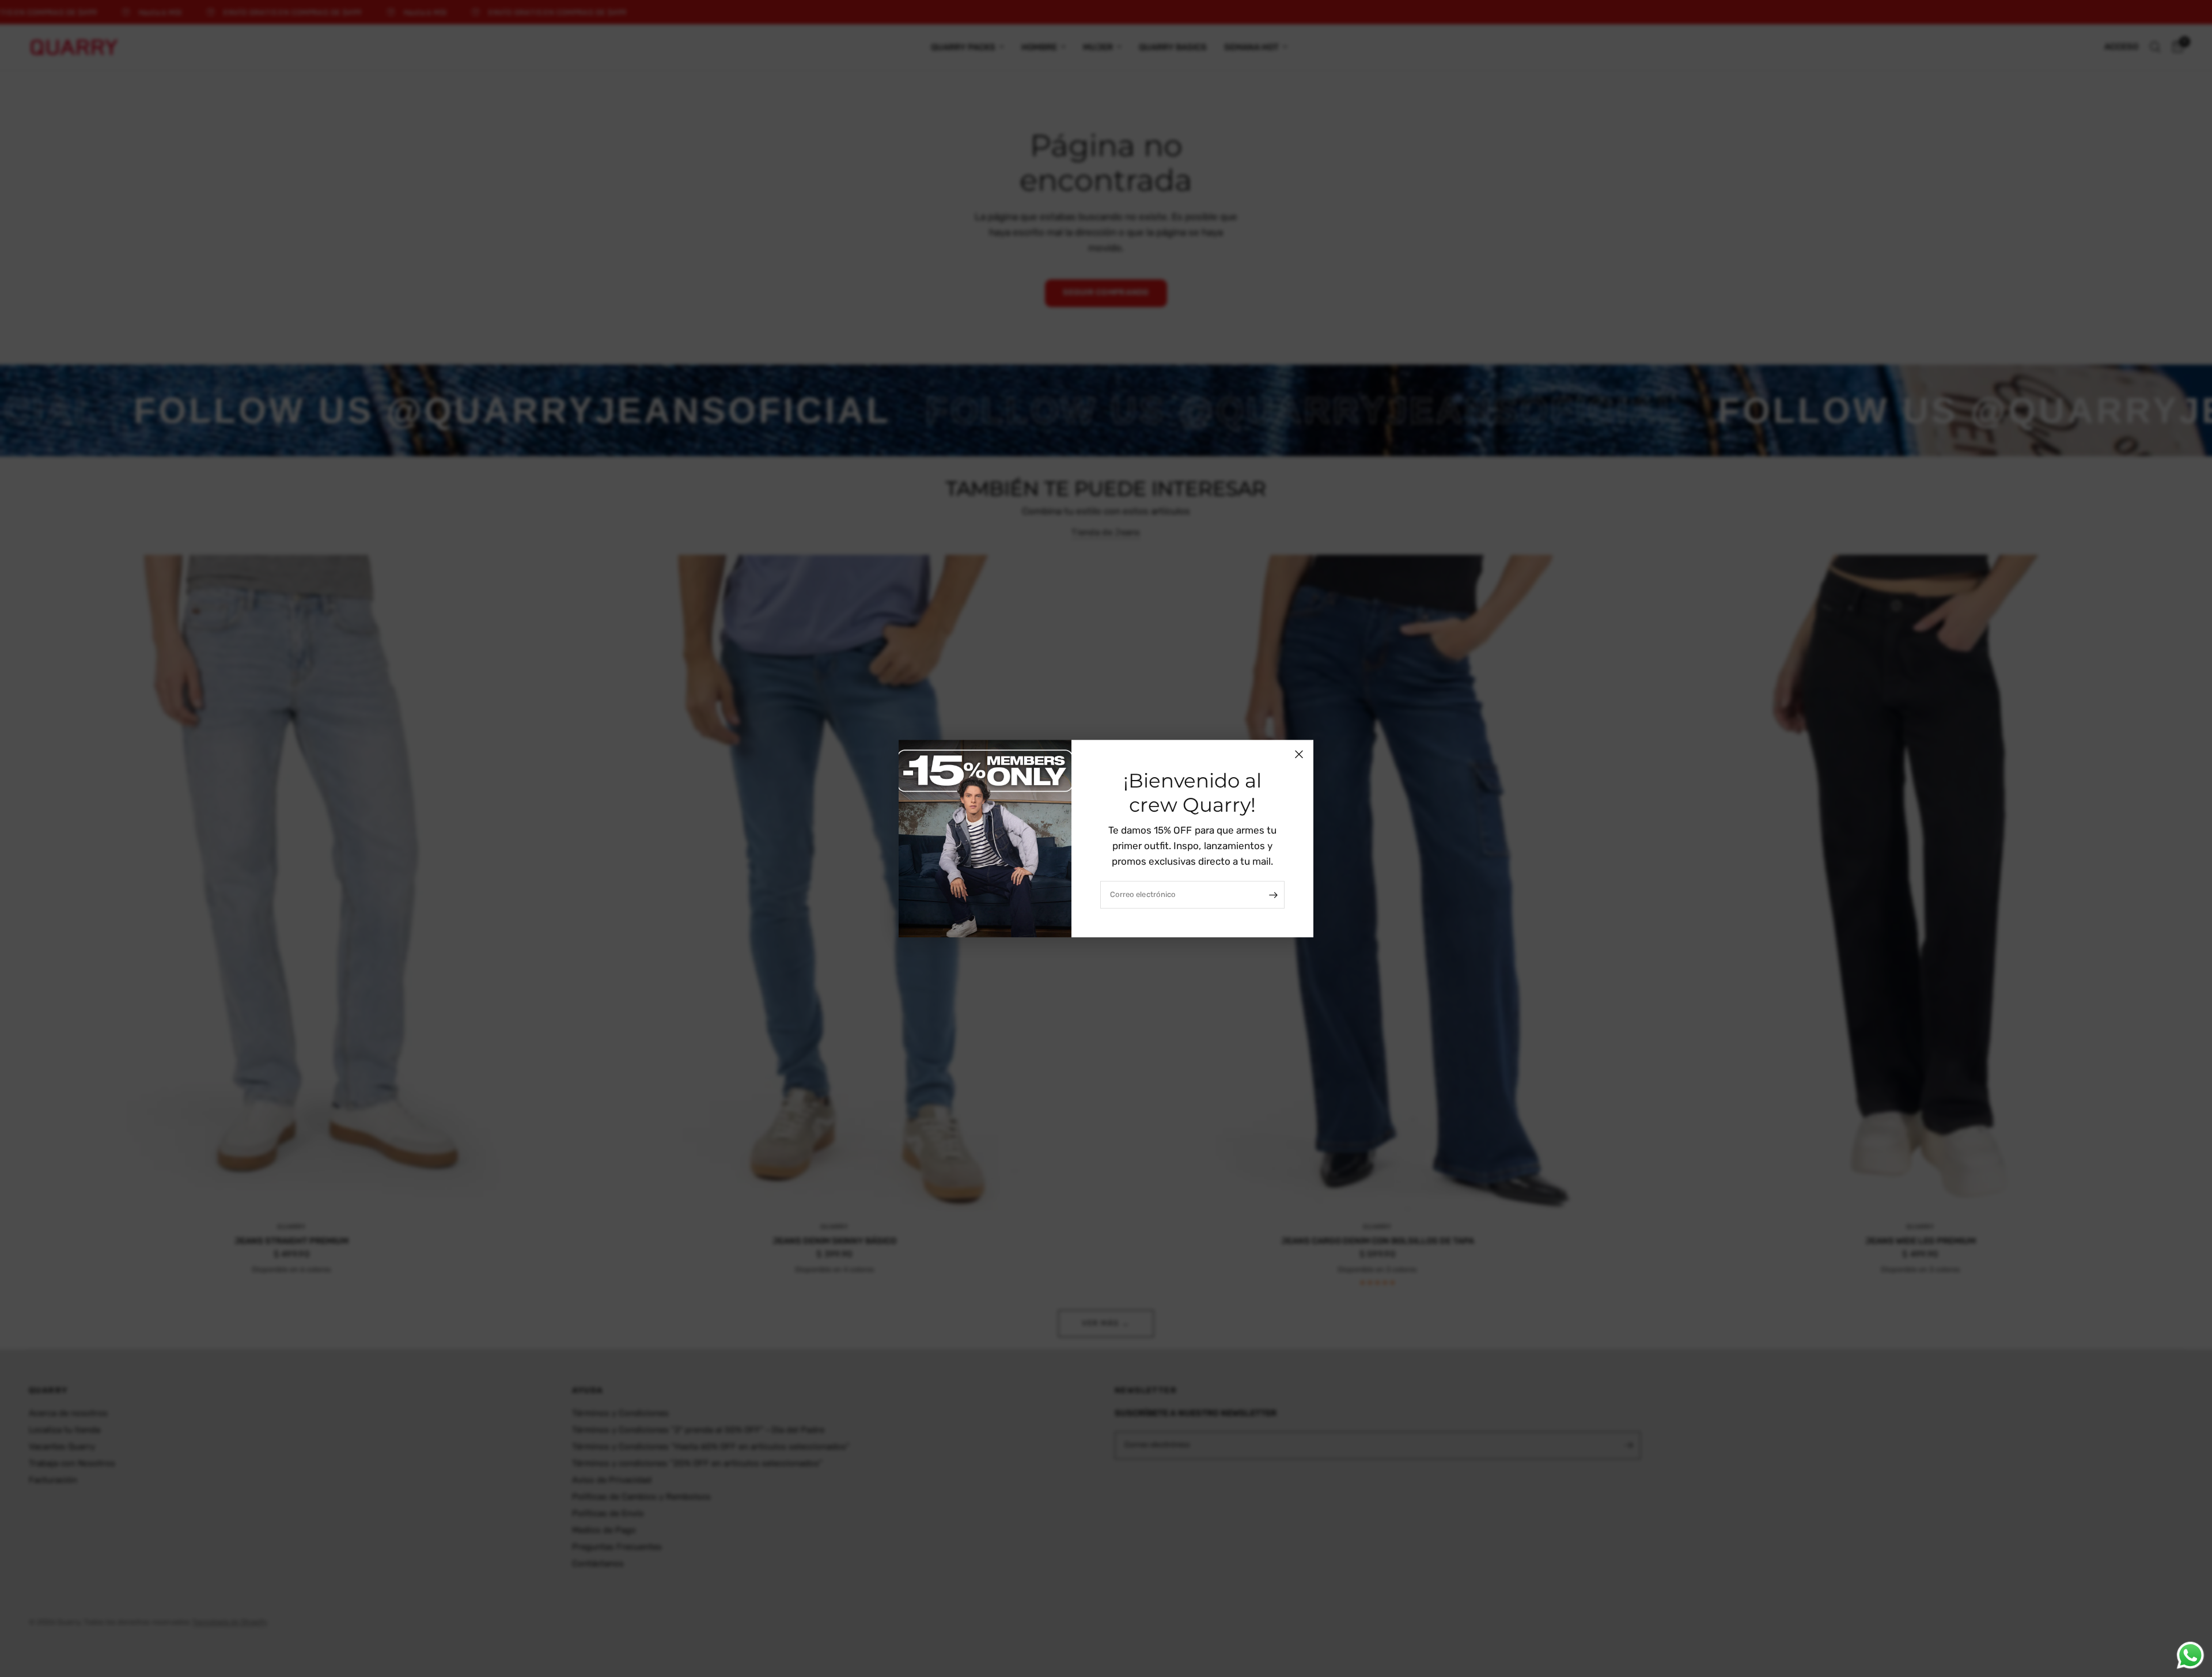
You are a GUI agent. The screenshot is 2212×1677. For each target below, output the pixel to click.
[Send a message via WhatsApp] (2190, 1655)
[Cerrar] (1299, 754)
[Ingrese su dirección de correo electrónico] (1273, 895)
